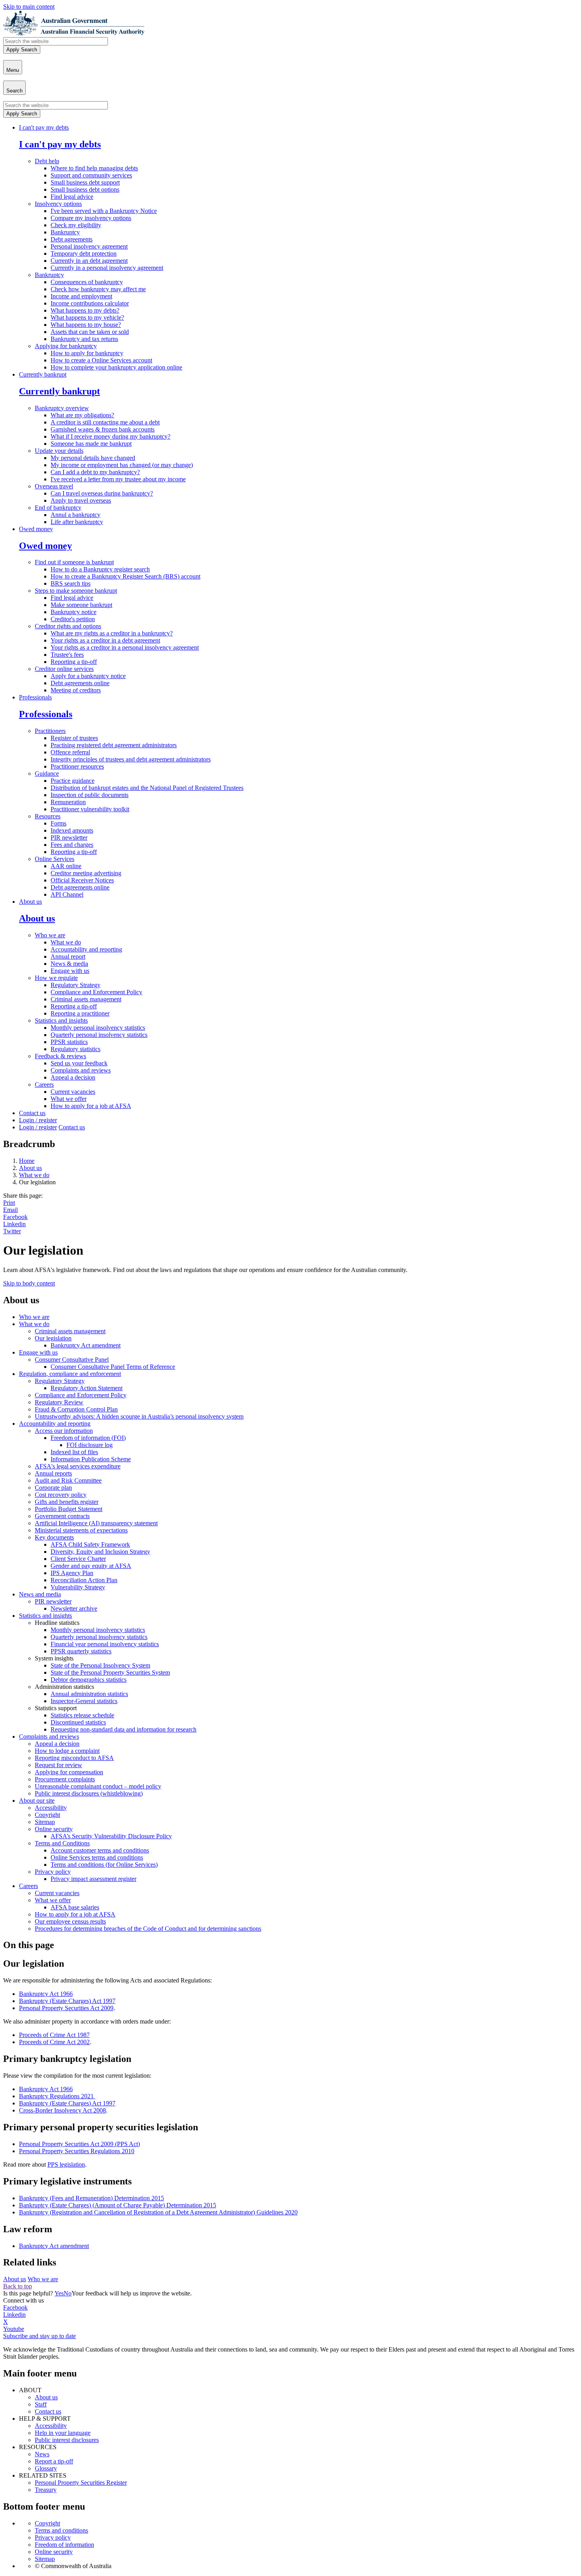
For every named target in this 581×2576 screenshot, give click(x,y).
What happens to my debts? (85, 310)
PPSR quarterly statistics (81, 1651)
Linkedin (14, 1224)
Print (9, 1203)
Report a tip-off (54, 2461)
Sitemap (45, 1822)
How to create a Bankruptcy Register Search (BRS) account (125, 576)
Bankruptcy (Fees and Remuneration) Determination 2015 (91, 2198)
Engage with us (70, 971)
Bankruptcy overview (62, 408)
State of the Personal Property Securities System (110, 1672)
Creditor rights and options (68, 626)
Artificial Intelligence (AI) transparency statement (96, 1523)
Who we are (50, 935)
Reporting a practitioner (80, 1013)
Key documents (54, 1537)
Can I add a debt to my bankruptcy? (95, 472)
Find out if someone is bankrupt (74, 562)
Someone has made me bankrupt (91, 444)
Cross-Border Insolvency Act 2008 (62, 2110)
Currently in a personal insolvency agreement (107, 268)
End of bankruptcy (58, 508)
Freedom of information (64, 2545)
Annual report (68, 956)
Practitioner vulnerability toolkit (90, 809)
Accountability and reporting (86, 949)
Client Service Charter (78, 1559)
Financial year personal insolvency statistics (105, 1644)
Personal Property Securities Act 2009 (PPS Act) (79, 2144)
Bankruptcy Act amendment (86, 1345)
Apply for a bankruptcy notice (88, 676)
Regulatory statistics (75, 1049)
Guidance (47, 774)
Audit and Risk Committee (68, 1480)
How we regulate (56, 978)
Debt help (47, 161)
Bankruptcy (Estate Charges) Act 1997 (67, 2001)
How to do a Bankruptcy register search (100, 569)
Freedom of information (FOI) (88, 1438)
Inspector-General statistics (84, 1701)
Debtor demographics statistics (89, 1680)
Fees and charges (72, 845)
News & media (69, 964)
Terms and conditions (61, 2530)
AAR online (66, 866)
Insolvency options (58, 204)
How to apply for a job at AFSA (91, 1106)
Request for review (58, 1765)
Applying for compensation (69, 1772)
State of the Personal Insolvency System (100, 1665)
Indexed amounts (72, 830)
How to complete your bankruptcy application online (116, 367)
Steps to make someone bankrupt (76, 591)
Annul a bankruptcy (75, 515)
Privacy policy (53, 1872)
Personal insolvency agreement (89, 246)
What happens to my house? (86, 325)
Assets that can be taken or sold (90, 332)
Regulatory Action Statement (87, 1388)
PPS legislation (66, 2164)
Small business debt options (85, 189)
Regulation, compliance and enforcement (70, 1374)
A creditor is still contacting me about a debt (105, 422)
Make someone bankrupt (81, 605)
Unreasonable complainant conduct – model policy (98, 1786)
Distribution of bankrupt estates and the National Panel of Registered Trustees (147, 788)
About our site (37, 1801)
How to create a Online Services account (101, 360)
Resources (48, 816)
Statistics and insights (61, 1020)
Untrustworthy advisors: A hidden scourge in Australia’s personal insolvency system (139, 1416)
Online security (54, 1829)
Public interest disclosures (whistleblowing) (89, 1793)
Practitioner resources (77, 766)
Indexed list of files (74, 1452)
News (42, 2454)
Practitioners (50, 731)
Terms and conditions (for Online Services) (104, 1865)
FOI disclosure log (90, 1445)
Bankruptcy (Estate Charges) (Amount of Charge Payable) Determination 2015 (118, 2205)
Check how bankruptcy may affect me (98, 289)
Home (27, 1161)
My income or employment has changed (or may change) (122, 465)
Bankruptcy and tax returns (84, 339)
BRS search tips (71, 583)
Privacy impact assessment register (93, 1879)
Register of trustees (74, 738)
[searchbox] (56, 41)
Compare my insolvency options (91, 218)
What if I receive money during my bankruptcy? (110, 436)
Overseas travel (54, 486)
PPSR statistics (69, 1042)
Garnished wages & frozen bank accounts (103, 429)
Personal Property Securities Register (81, 2483)
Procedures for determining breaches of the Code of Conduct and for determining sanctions (148, 1929)
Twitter (12, 1231)
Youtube (14, 2329)
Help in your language (63, 2433)
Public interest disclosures (67, 2440)
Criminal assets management (86, 999)
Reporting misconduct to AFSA (74, 1758)
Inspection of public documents (90, 795)
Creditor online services (64, 669)
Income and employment (81, 296)
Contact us (32, 1113)
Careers (44, 1084)
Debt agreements (72, 239)
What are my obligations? (82, 415)
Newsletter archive (74, 1608)
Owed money (36, 529)
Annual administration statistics (89, 1694)
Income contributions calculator (90, 303)
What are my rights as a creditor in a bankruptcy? (112, 633)
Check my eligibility (76, 225)
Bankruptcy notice (74, 612)
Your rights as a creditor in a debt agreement (105, 640)
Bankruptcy (65, 232)
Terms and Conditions (62, 1843)
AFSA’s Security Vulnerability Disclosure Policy (111, 1836)
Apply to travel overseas (81, 500)
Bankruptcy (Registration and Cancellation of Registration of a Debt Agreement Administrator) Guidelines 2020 (158, 2212)
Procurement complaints (65, 1779)
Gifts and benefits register (67, 1502)
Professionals (35, 697)
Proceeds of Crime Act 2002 (54, 2042)
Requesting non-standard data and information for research (124, 1729)
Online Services (55, 859)
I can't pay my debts (44, 127)
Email (10, 1210)
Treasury (46, 2490)
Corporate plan (53, 1488)
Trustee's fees (67, 655)
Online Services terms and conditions (97, 1857)
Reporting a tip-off (74, 662)
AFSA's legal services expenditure (78, 1466)
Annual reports (53, 1473)
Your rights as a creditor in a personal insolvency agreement (125, 647)
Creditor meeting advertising (86, 873)
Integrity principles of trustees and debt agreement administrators (131, 759)
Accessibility (51, 1808)
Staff (41, 2404)
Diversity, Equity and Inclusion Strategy (100, 1552)
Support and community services (91, 175)
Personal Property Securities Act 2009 (66, 2008)
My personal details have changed (93, 458)
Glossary (46, 2468)
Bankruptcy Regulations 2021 (57, 2096)
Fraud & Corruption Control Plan (76, 1409)
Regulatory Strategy (75, 985)
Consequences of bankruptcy (87, 282)
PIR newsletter (69, 838)
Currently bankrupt (43, 374)
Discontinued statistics (78, 1722)
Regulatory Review (59, 1402)
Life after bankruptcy (77, 522)
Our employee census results (70, 1921)
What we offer (69, 1099)
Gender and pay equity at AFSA (91, 1566)
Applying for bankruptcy (66, 346)
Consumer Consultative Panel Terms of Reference (113, 1367)
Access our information (64, 1431)
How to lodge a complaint (67, 1751)
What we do (66, 942)
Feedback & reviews (60, 1056)
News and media (40, 1594)
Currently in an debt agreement (89, 261)
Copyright (47, 1815)
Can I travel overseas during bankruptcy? (102, 493)
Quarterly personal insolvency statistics (99, 1035)
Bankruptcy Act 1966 (46, 1994)
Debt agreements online (80, 683)
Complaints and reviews (81, 1070)
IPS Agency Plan (72, 1573)
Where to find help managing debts (94, 168)
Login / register (38, 1120)
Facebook (15, 1217)
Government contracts (62, 1516)
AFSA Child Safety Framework (90, 1544)
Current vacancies (73, 1092)
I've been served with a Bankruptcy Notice (104, 211)
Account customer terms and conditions (100, 1850)
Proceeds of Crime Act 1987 (54, 2035)
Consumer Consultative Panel (72, 1360)
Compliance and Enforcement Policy (96, 992)
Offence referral (70, 752)
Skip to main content (29, 7)
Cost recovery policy (61, 1495)
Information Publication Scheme (91, 1459)
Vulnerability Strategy (78, 1587)
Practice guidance (73, 781)
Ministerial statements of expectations (81, 1530)
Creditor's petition (73, 619)
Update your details (59, 451)
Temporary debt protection (84, 253)
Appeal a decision (73, 1077)
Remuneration (68, 802)
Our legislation (53, 1338)
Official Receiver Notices (82, 880)
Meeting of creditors (76, 690)
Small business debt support (85, 182)
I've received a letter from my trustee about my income (118, 479)
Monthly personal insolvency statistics (98, 1028)
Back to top (18, 2286)
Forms (58, 823)
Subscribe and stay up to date (40, 2336)
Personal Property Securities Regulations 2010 (77, 2151)
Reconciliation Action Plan (84, 1580)
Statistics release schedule (82, 1715)
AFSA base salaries (75, 1907)
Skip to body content (29, 1283)
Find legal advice (72, 197)
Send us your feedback (79, 1063)
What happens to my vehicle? (87, 318)
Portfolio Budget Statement (69, 1509)
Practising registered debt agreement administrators (114, 745)
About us (30, 902)
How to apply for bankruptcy (87, 353)
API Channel (67, 894)
